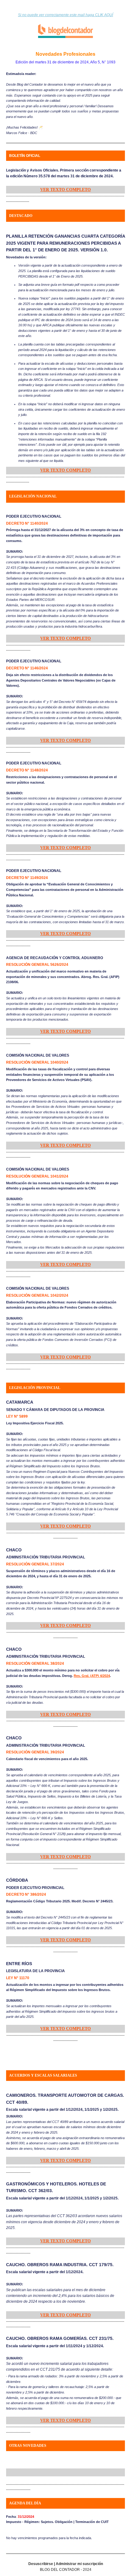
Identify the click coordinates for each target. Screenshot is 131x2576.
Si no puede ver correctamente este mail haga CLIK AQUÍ (65, 15)
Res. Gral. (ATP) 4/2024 (92, 1676)
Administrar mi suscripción (79, 2564)
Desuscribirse (41, 2564)
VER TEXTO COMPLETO (65, 190)
